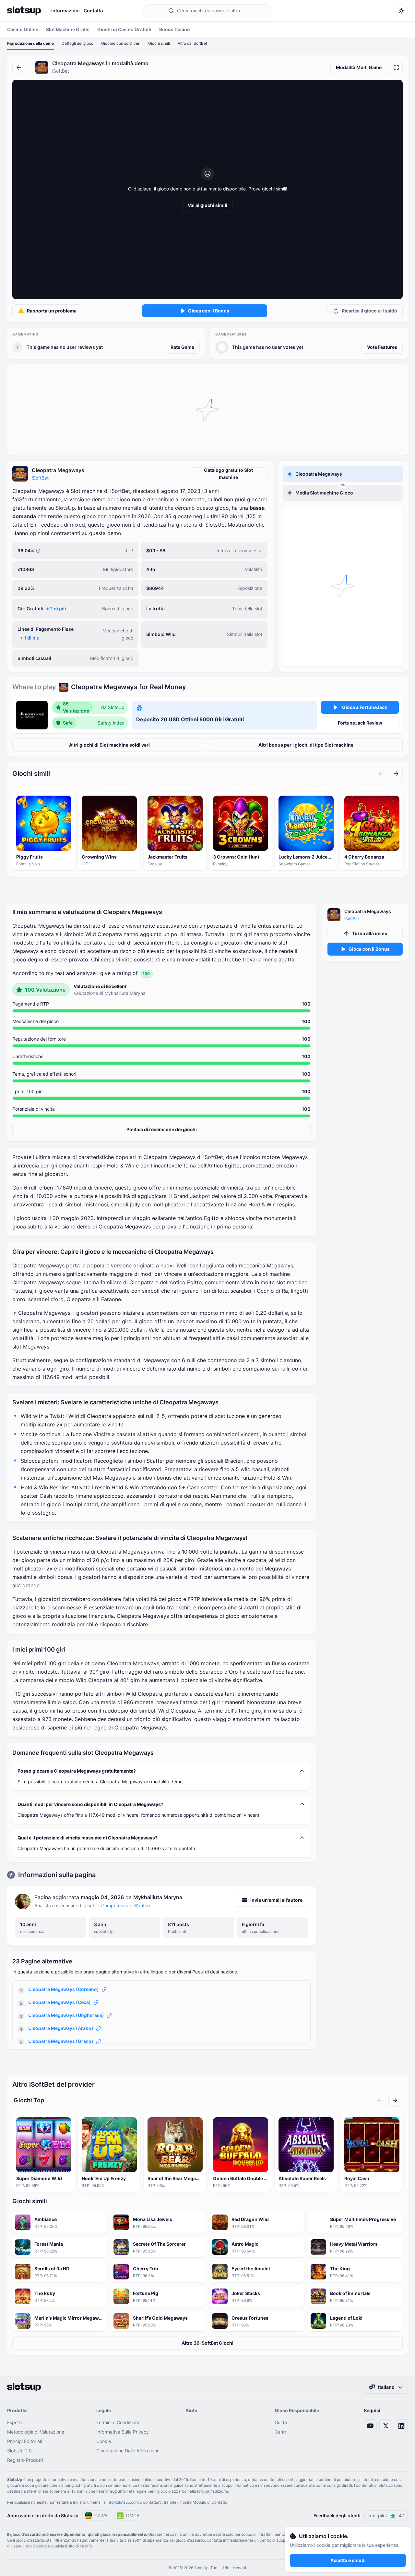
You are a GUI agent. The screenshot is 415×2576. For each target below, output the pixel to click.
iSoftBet (40, 478)
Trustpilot (386, 2515)
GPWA (101, 2515)
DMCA (133, 2515)
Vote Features (382, 347)
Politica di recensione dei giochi (162, 1129)
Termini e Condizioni (118, 2422)
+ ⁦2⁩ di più (56, 609)
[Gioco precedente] (381, 774)
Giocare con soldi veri (121, 43)
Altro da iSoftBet (192, 43)
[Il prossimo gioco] (396, 774)
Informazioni (65, 11)
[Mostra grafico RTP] (38, 551)
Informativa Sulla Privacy (123, 2432)
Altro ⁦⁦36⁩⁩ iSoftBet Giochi (207, 2343)
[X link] (386, 2426)
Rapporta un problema (52, 311)
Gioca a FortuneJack (365, 707)
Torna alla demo (370, 933)
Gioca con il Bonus (209, 311)
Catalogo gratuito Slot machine (228, 474)
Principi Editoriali (24, 2441)
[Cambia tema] (401, 11)
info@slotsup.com (123, 2502)
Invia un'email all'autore (276, 1900)
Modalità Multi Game (359, 67)
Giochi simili (159, 43)
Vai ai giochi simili (207, 205)
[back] (19, 67)
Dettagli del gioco (77, 43)
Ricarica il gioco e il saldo (369, 311)
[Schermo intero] (396, 67)
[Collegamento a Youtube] (370, 2426)
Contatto (93, 11)
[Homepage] (24, 11)
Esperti (14, 2422)
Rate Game (182, 347)
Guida (281, 2422)
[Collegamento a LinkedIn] (401, 2426)
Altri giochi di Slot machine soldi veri (109, 745)
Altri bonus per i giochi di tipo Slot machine (306, 745)
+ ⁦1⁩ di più (30, 638)
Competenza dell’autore (126, 1905)
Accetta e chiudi (348, 2560)
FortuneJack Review (360, 723)
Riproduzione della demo (30, 43)
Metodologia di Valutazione (36, 2432)
